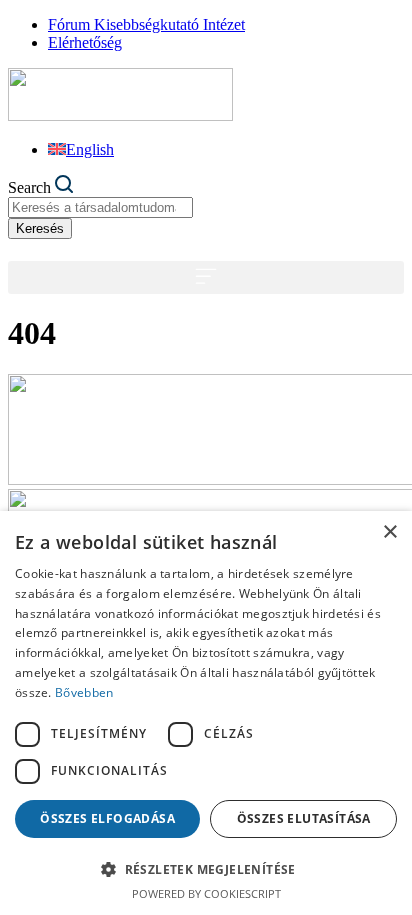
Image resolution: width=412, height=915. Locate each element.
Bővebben (84, 692)
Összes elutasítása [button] (304, 818)
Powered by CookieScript (206, 893)
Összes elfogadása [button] (107, 818)
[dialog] (206, 713)
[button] (206, 277)
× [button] (389, 532)
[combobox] (100, 207)
